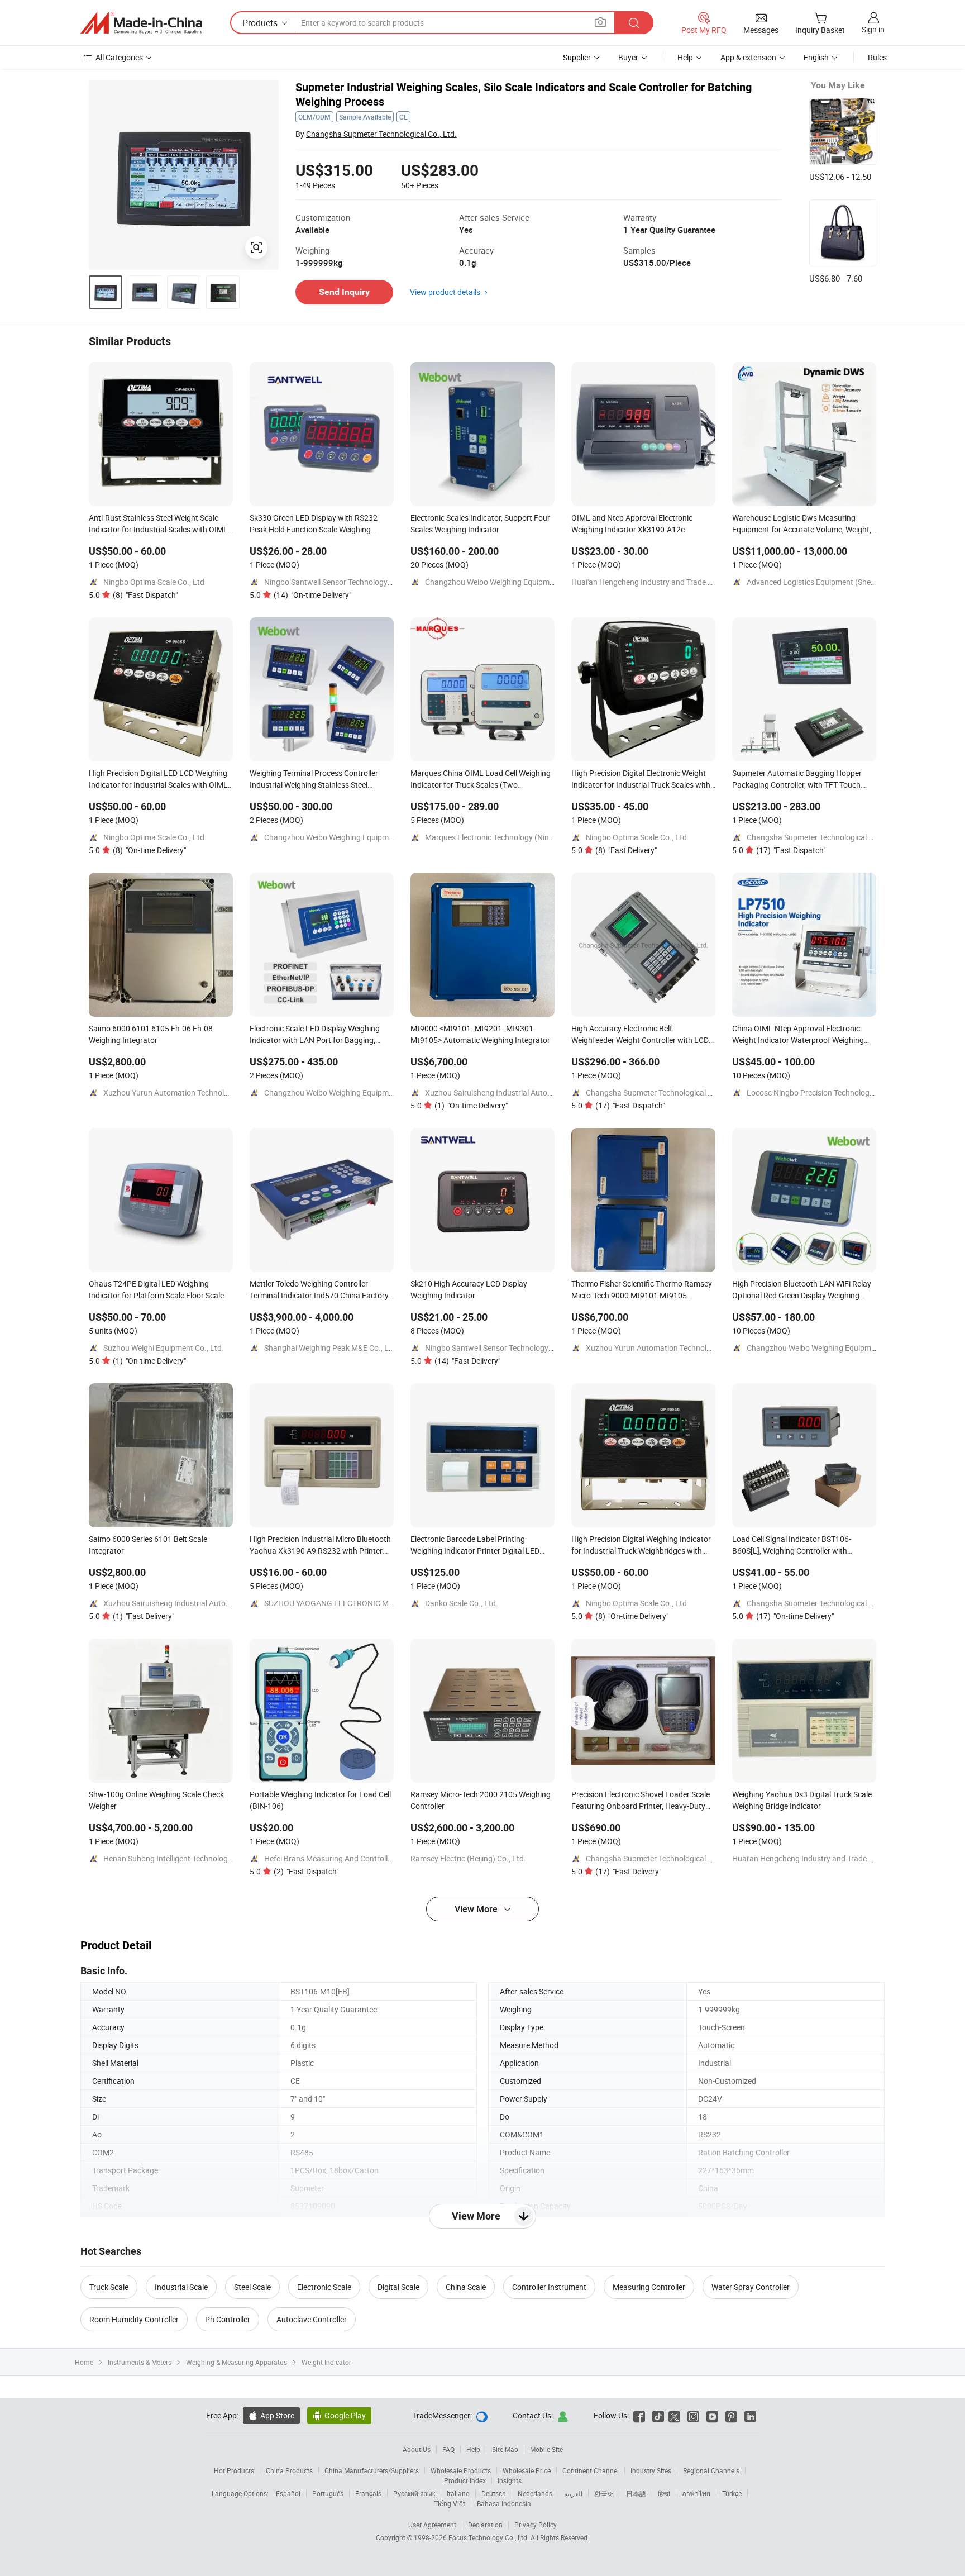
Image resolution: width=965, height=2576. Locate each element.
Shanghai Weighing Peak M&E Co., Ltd (330, 1348)
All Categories (119, 57)
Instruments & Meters (140, 2362)
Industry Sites (651, 2470)
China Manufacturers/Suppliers (372, 2470)
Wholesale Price (527, 2470)
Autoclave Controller (312, 2319)
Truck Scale (109, 2287)
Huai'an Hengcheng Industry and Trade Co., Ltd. (654, 582)
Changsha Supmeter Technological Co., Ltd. (381, 134)
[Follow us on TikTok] (658, 2415)
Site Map (505, 2449)
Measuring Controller (649, 2287)
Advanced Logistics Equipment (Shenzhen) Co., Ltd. (836, 582)
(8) (145, 595)
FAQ (448, 2449)
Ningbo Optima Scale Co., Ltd (154, 582)
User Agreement (432, 2525)
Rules (877, 57)
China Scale (466, 2287)
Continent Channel (591, 2470)
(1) (471, 1105)
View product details (445, 292)
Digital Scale (398, 2287)
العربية (573, 2493)
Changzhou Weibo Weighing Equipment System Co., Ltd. (522, 582)
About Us (417, 2449)
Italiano (458, 2493)
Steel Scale (252, 2287)
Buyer (628, 57)
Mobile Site (546, 2449)
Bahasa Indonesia (504, 2503)
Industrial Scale (181, 2287)
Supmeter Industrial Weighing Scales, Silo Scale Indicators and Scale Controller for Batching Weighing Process (524, 94)
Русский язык (414, 2493)
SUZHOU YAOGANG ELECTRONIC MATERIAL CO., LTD (357, 1603)
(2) (306, 1871)
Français (368, 2493)
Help (685, 57)
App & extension (748, 57)
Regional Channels (711, 2470)
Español (288, 2493)
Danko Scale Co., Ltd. (462, 1603)
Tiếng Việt (450, 2503)
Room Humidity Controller (134, 2319)
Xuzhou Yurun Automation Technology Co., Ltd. (185, 1092)
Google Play (339, 2415)
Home (84, 2362)
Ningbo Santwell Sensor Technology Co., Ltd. (341, 582)
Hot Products (234, 2470)
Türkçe (732, 2493)
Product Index (465, 2480)
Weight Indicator (326, 2362)
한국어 (604, 2493)
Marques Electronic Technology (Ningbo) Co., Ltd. (510, 837)
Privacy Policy (536, 2525)
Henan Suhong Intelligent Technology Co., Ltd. (183, 1858)
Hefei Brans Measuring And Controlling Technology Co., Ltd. (367, 1858)
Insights (510, 2480)
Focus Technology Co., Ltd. (489, 2537)
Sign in (873, 29)
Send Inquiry (344, 292)
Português (328, 2493)
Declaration (485, 2525)
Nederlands (535, 2493)
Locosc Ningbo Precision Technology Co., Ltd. (825, 1092)
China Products (289, 2470)
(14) (312, 595)
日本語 (636, 2493)
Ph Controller (228, 2319)
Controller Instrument (549, 2287)
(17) (791, 850)
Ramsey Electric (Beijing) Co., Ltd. (468, 1858)
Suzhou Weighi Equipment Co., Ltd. (164, 1348)
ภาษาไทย (696, 2493)
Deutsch (494, 2493)
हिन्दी (664, 2493)
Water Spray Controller (751, 2287)
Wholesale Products (461, 2470)
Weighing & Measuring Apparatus (237, 2362)
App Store (271, 2415)
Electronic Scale (324, 2287)
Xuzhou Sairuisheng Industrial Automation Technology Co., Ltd (533, 1092)
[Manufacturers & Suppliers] (141, 23)
